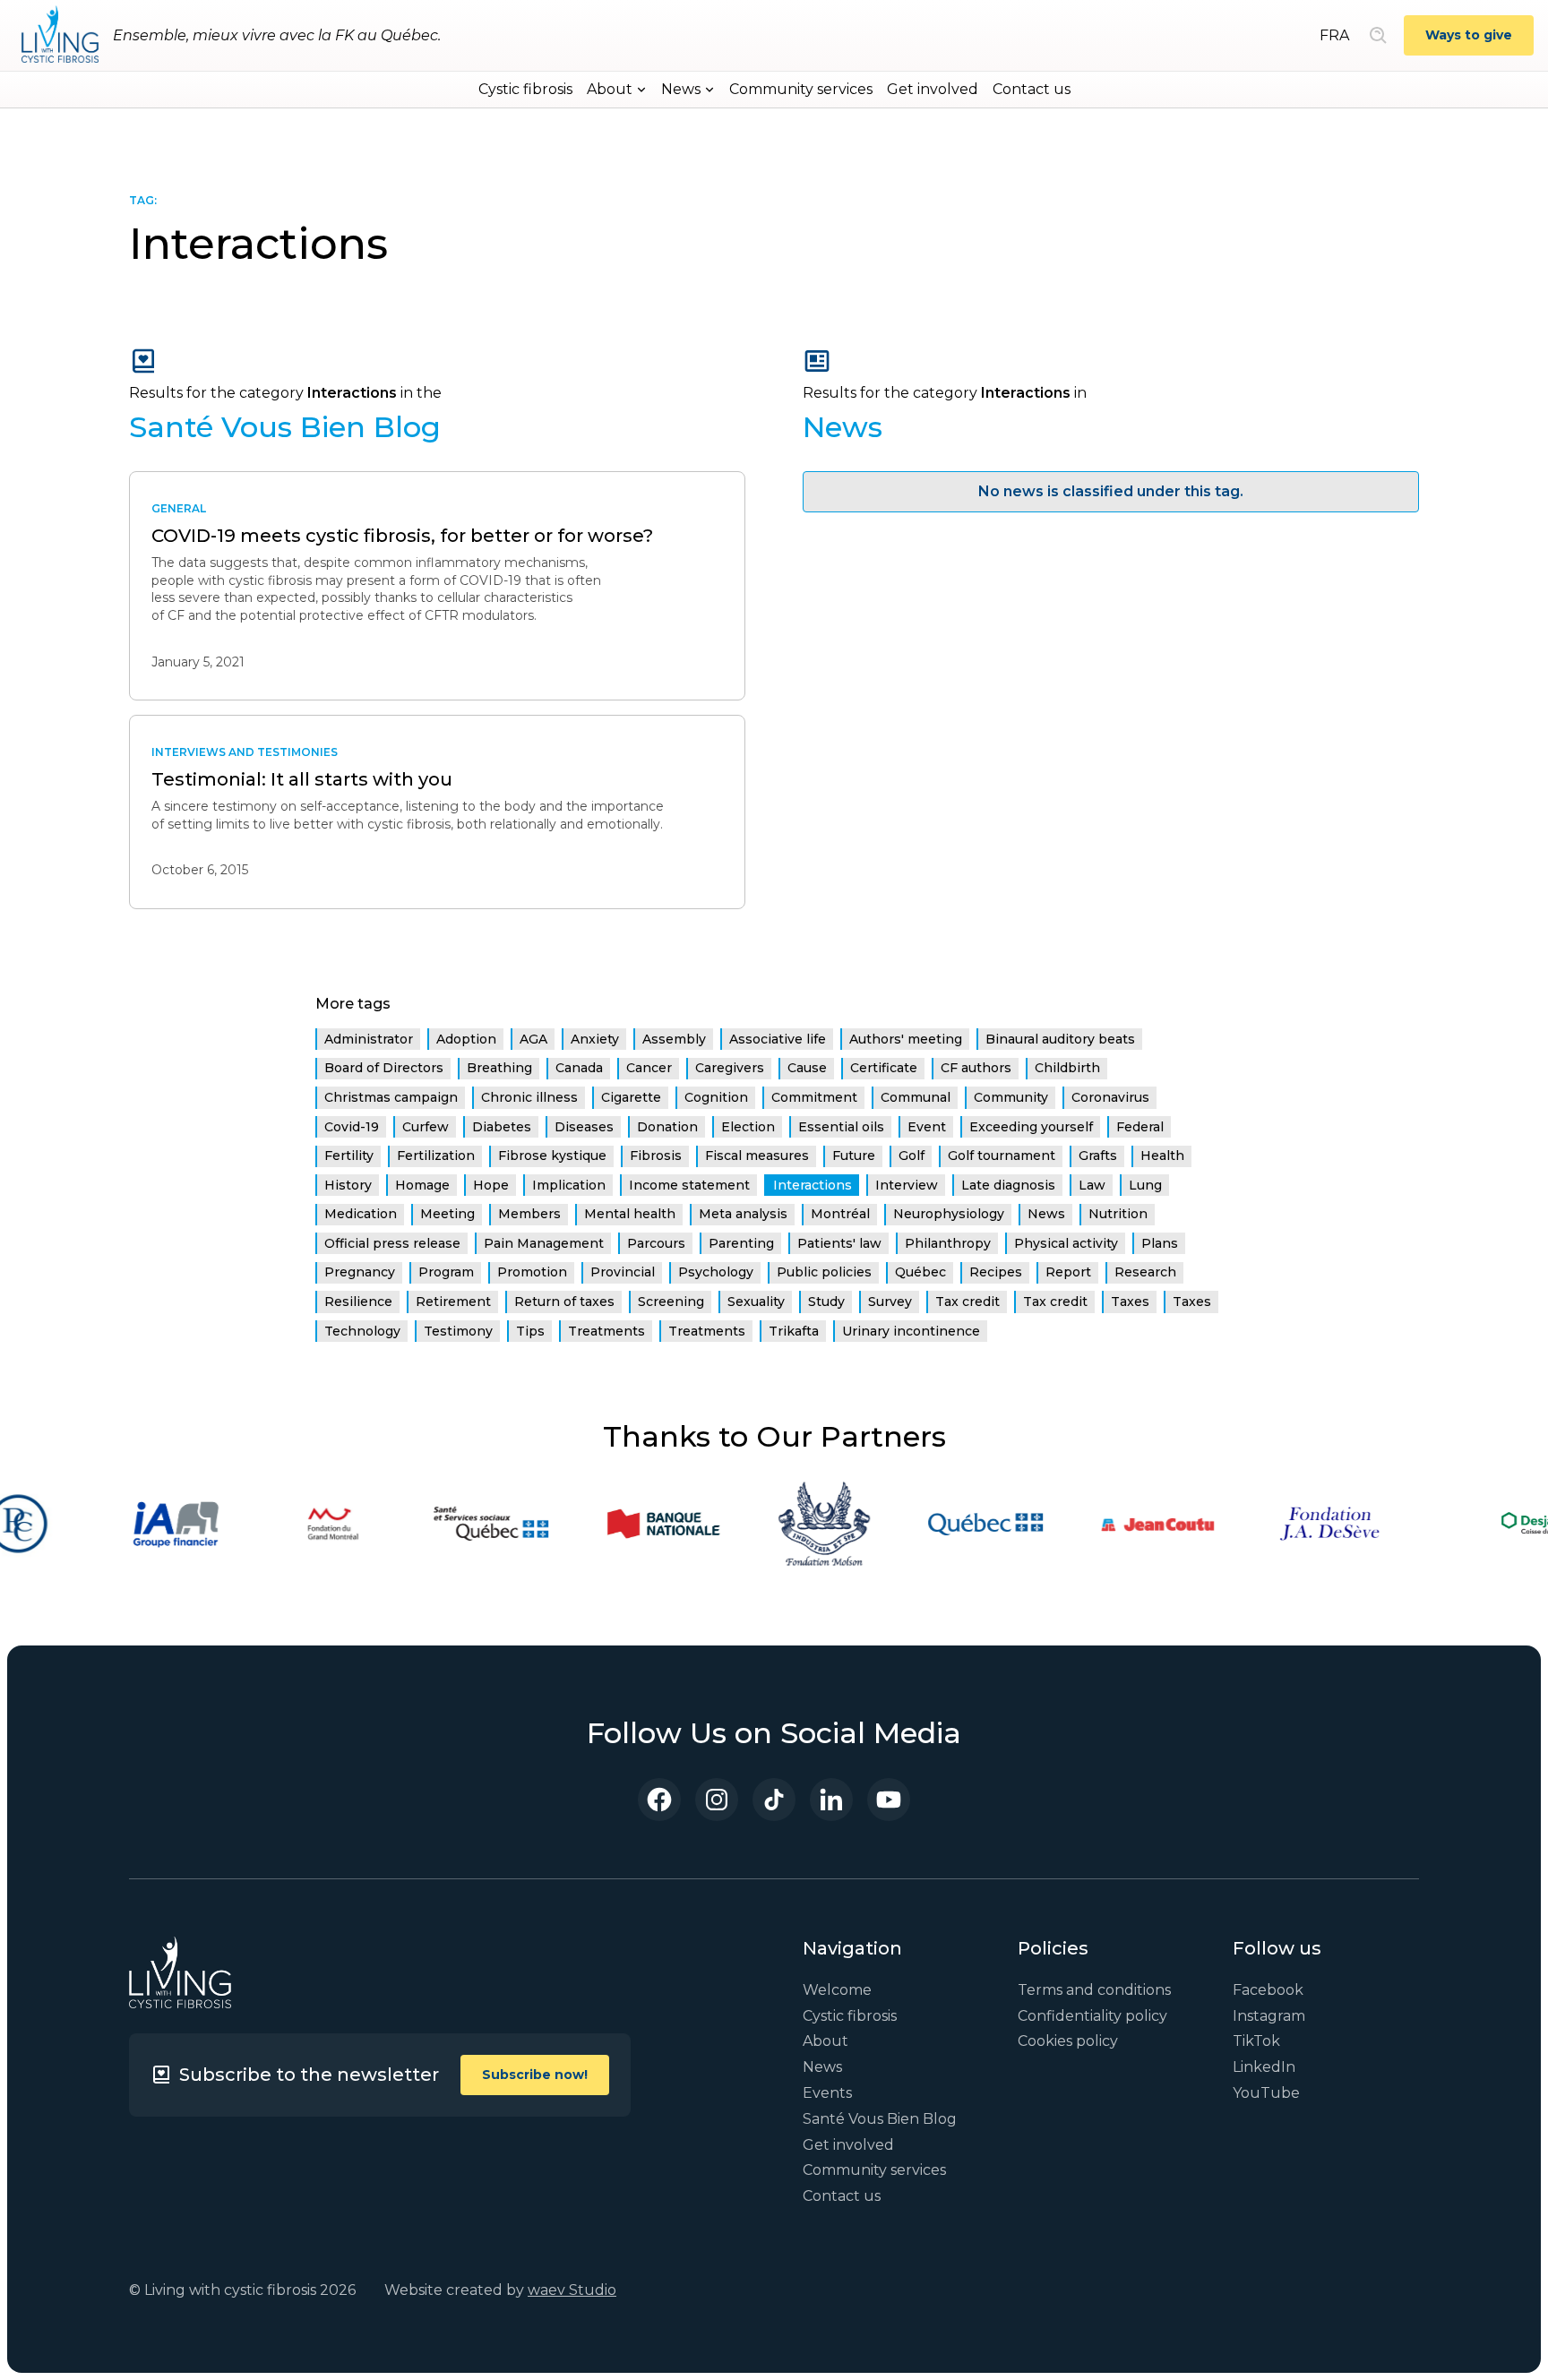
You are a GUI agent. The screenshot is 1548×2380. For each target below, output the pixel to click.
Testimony (458, 1331)
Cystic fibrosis (525, 89)
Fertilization (436, 1156)
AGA (533, 1039)
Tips (530, 1331)
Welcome (837, 1990)
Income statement (689, 1185)
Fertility (349, 1156)
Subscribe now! (535, 2075)
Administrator (369, 1039)
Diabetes (502, 1127)
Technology (362, 1331)
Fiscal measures (757, 1156)
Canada (579, 1068)
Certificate (884, 1068)
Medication (361, 1214)
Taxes (1130, 1302)
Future (854, 1156)
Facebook (1268, 1990)
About (826, 2041)
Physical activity (1066, 1243)
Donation (667, 1127)
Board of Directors (384, 1068)
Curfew (426, 1127)
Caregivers (730, 1068)
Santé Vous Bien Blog (880, 2119)
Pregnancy (360, 1272)
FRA (1334, 35)
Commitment (814, 1097)
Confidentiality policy (1092, 2016)
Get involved (933, 89)
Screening (671, 1302)
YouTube (1266, 2093)
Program (446, 1272)
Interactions (813, 1185)
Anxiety (595, 1039)
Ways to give (1469, 35)
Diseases (584, 1127)
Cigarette (631, 1097)
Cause (807, 1068)
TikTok (1256, 2041)
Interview (907, 1185)
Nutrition (1118, 1214)
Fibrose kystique (552, 1156)
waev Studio (572, 2290)
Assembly (674, 1039)
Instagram (1269, 2016)
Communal (916, 1097)
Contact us (1032, 89)
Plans (1160, 1243)
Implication (569, 1185)
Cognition (716, 1097)
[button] (617, 90)
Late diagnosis (1008, 1185)
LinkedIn (1264, 2067)
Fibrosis (656, 1156)
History (348, 1185)
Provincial (623, 1272)
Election (748, 1127)
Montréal (840, 1214)
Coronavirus (1110, 1097)
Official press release (392, 1243)
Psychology (716, 1272)
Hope (491, 1185)
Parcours (656, 1243)
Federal (1140, 1127)
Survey (890, 1302)
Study (826, 1302)
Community (1011, 1097)
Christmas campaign (391, 1097)
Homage (422, 1185)
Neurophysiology (949, 1214)
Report (1068, 1272)
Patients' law (839, 1243)
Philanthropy (948, 1243)
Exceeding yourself (1031, 1127)
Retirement (453, 1302)
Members (529, 1214)
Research (1145, 1272)
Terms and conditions (1094, 1990)
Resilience (358, 1302)
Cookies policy (1068, 2041)
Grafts (1098, 1156)
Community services (801, 89)
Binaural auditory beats (1060, 1039)
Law (1092, 1185)
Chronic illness (529, 1097)
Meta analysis (743, 1214)
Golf (912, 1156)
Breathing (499, 1068)
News (1046, 1214)
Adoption (466, 1039)
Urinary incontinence (911, 1331)
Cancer (649, 1068)
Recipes (996, 1272)
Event (927, 1127)
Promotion (532, 1272)
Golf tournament (1002, 1156)
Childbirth (1067, 1068)
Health (1162, 1156)
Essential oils (841, 1127)
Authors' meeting (906, 1039)
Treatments (606, 1331)
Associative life (778, 1039)
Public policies (824, 1272)
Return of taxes (564, 1302)
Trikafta (794, 1331)
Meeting (447, 1214)
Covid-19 (352, 1127)
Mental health (630, 1214)
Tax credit (967, 1302)
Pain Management (544, 1243)
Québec (920, 1272)
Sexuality (756, 1302)
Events (827, 2093)
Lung (1145, 1185)
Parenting (741, 1243)
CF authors (976, 1068)
